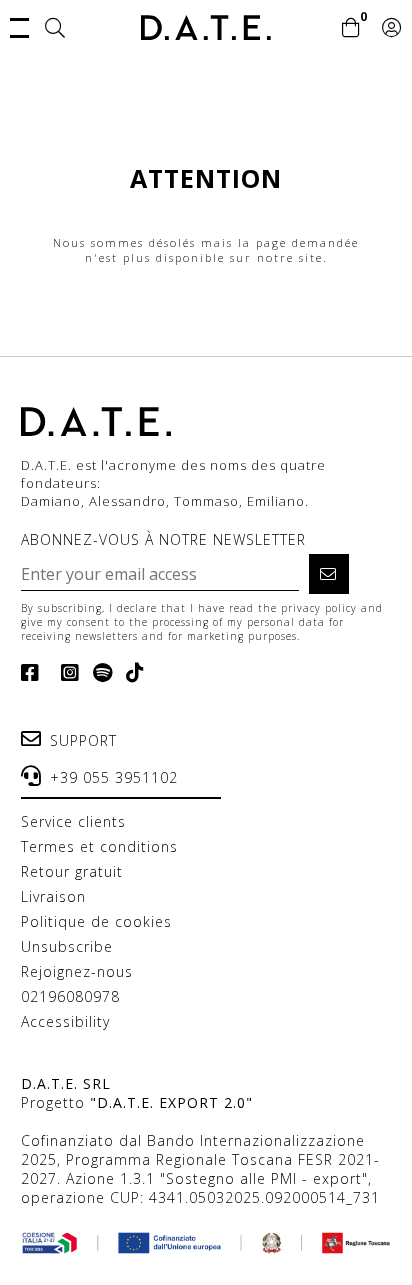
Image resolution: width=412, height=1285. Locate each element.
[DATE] (206, 27)
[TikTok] (131, 673)
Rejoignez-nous (77, 971)
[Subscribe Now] (329, 574)
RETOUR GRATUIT (72, 871)
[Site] (55, 29)
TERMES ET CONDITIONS (99, 846)
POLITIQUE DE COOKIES (96, 921)
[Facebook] (34, 673)
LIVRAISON (53, 896)
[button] (19, 26)
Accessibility (65, 1021)
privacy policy (319, 608)
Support (83, 740)
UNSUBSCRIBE (67, 946)
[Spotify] (99, 673)
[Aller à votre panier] (351, 29)
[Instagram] (66, 673)
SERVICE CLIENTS (73, 821)
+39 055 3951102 (114, 777)
